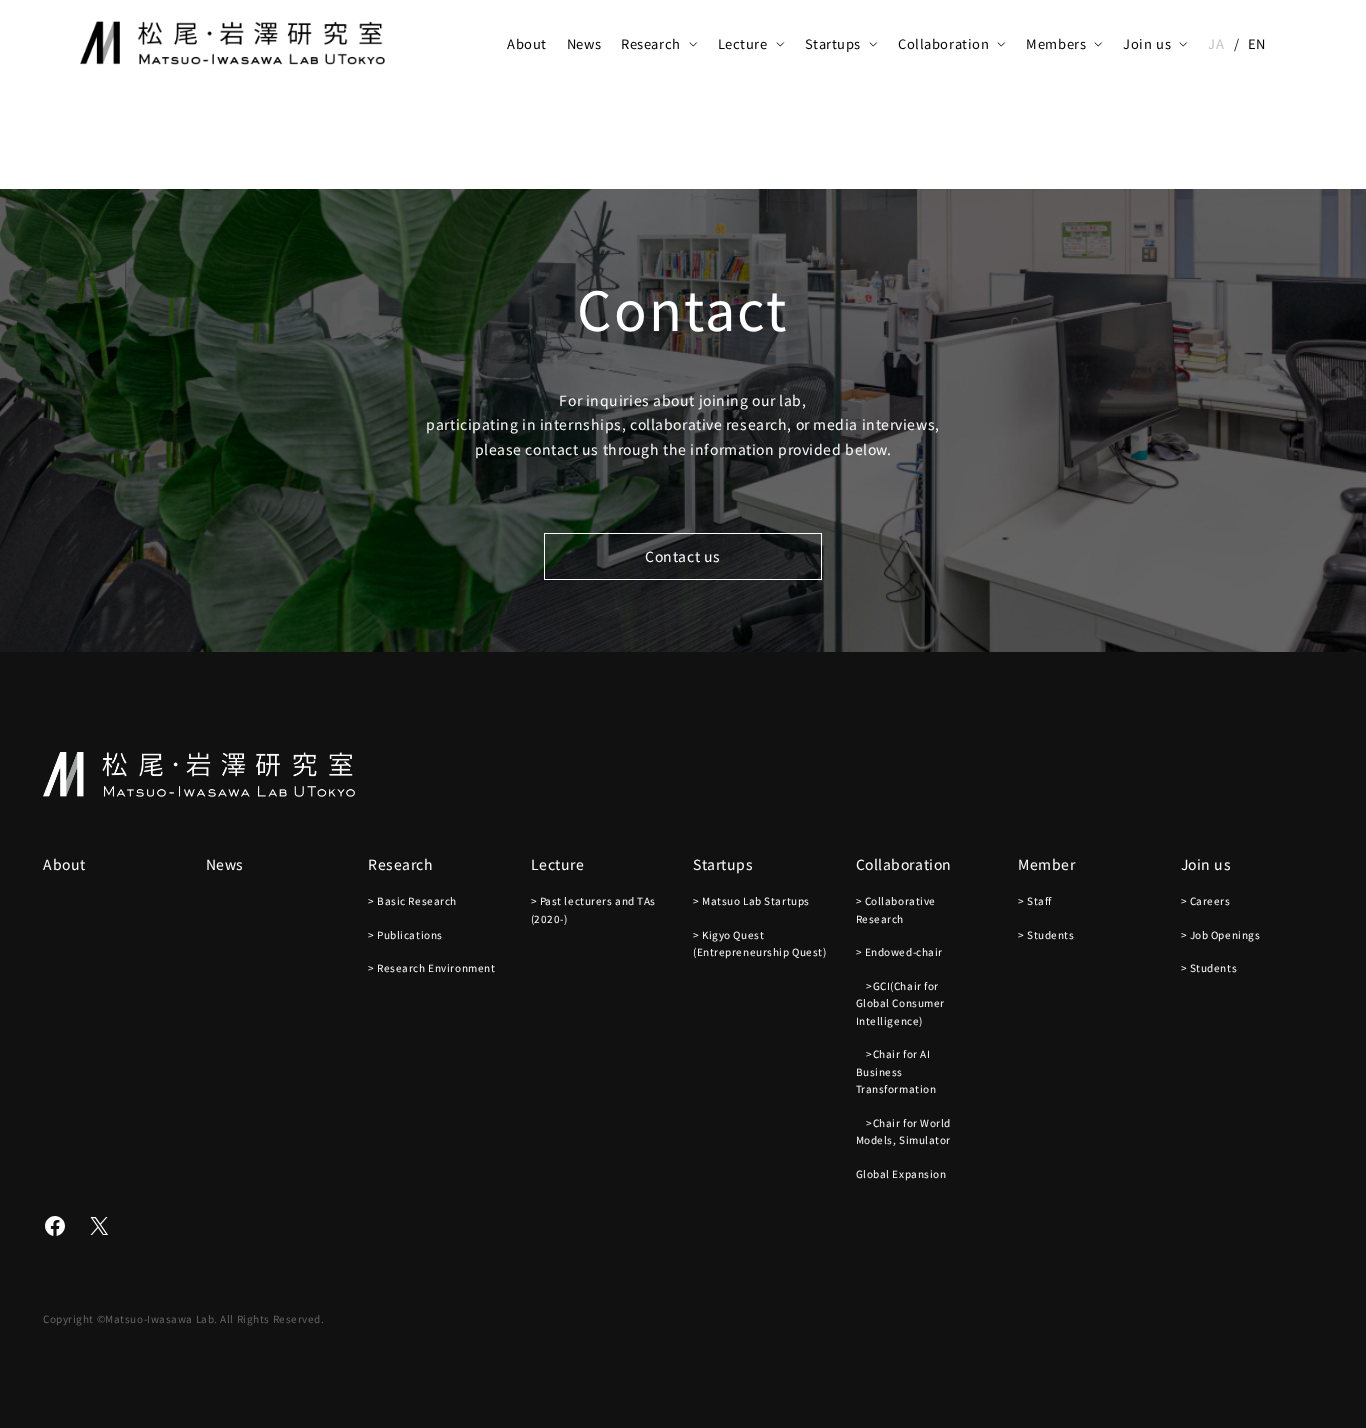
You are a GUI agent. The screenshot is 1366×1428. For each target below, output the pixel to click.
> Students (1046, 934)
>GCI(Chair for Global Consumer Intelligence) (900, 1003)
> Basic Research (412, 900)
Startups (833, 43)
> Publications (405, 934)
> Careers (1206, 900)
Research (650, 43)
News (584, 43)
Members (1056, 43)
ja (1216, 43)
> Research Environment (431, 967)
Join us (1147, 43)
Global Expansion (901, 1173)
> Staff (1035, 900)
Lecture (743, 43)
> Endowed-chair (899, 951)
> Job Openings (1221, 934)
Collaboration (943, 43)
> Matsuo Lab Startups (751, 900)
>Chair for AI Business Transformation (896, 1071)
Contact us (683, 556)
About (527, 43)
